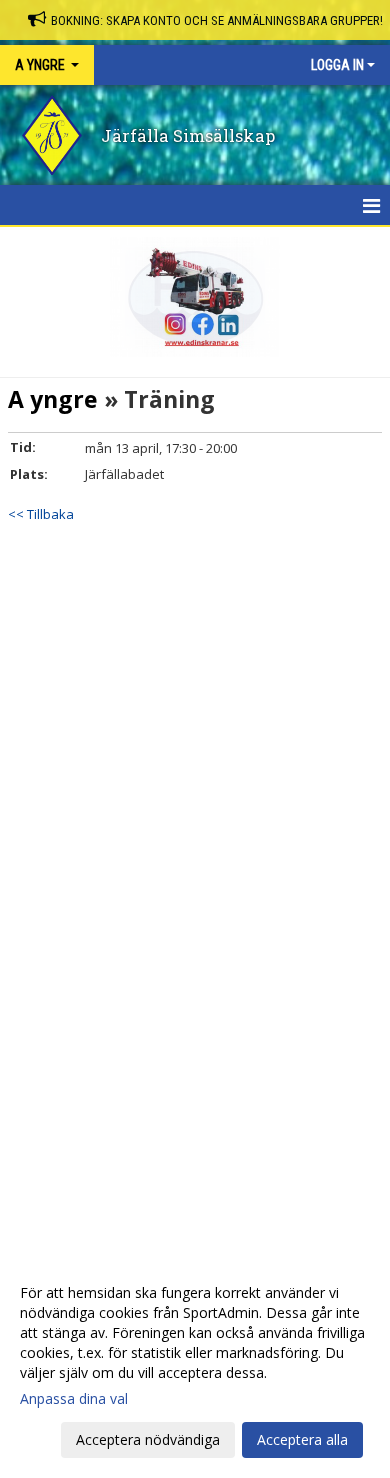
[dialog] (195, 1365)
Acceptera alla (302, 1439)
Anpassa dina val (74, 1399)
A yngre (53, 399)
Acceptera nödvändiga (148, 1439)
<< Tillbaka (41, 514)
